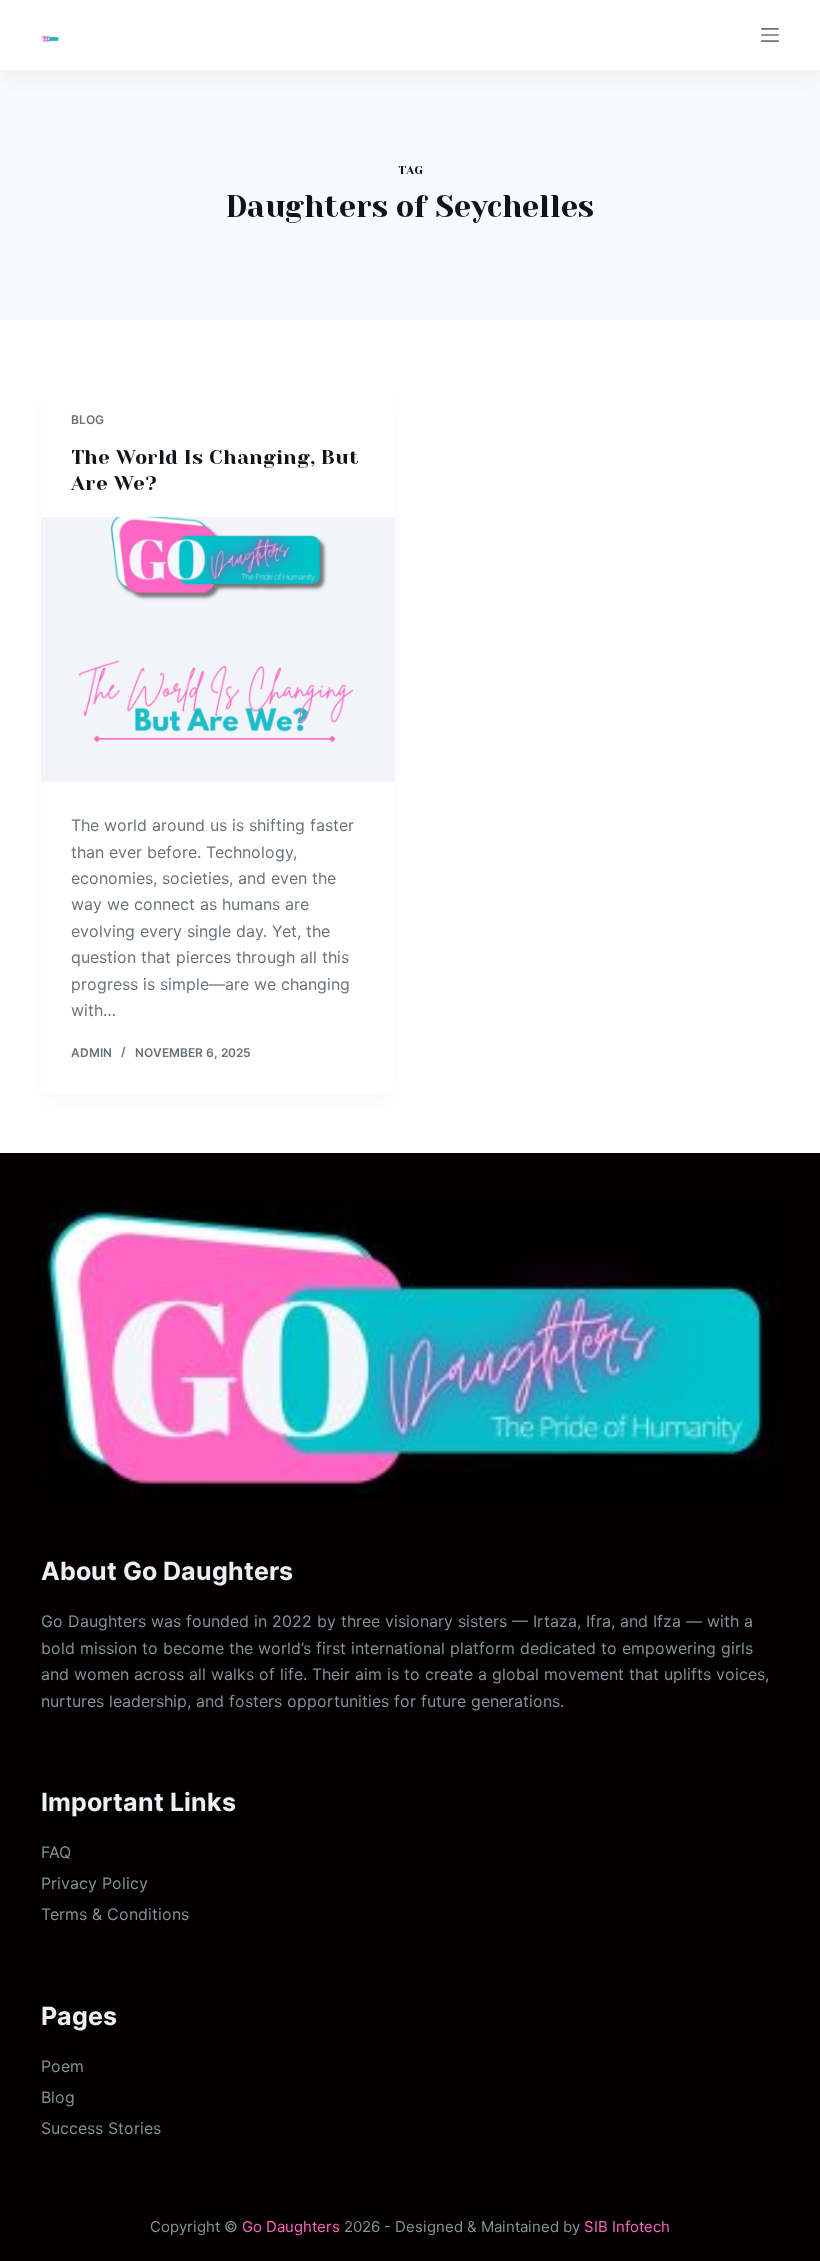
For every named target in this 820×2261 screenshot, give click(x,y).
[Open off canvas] (770, 35)
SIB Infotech (627, 2226)
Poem (62, 2066)
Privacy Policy (94, 1883)
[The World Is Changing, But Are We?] (218, 650)
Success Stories (101, 2128)
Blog (87, 419)
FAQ (56, 1852)
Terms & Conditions (115, 1914)
